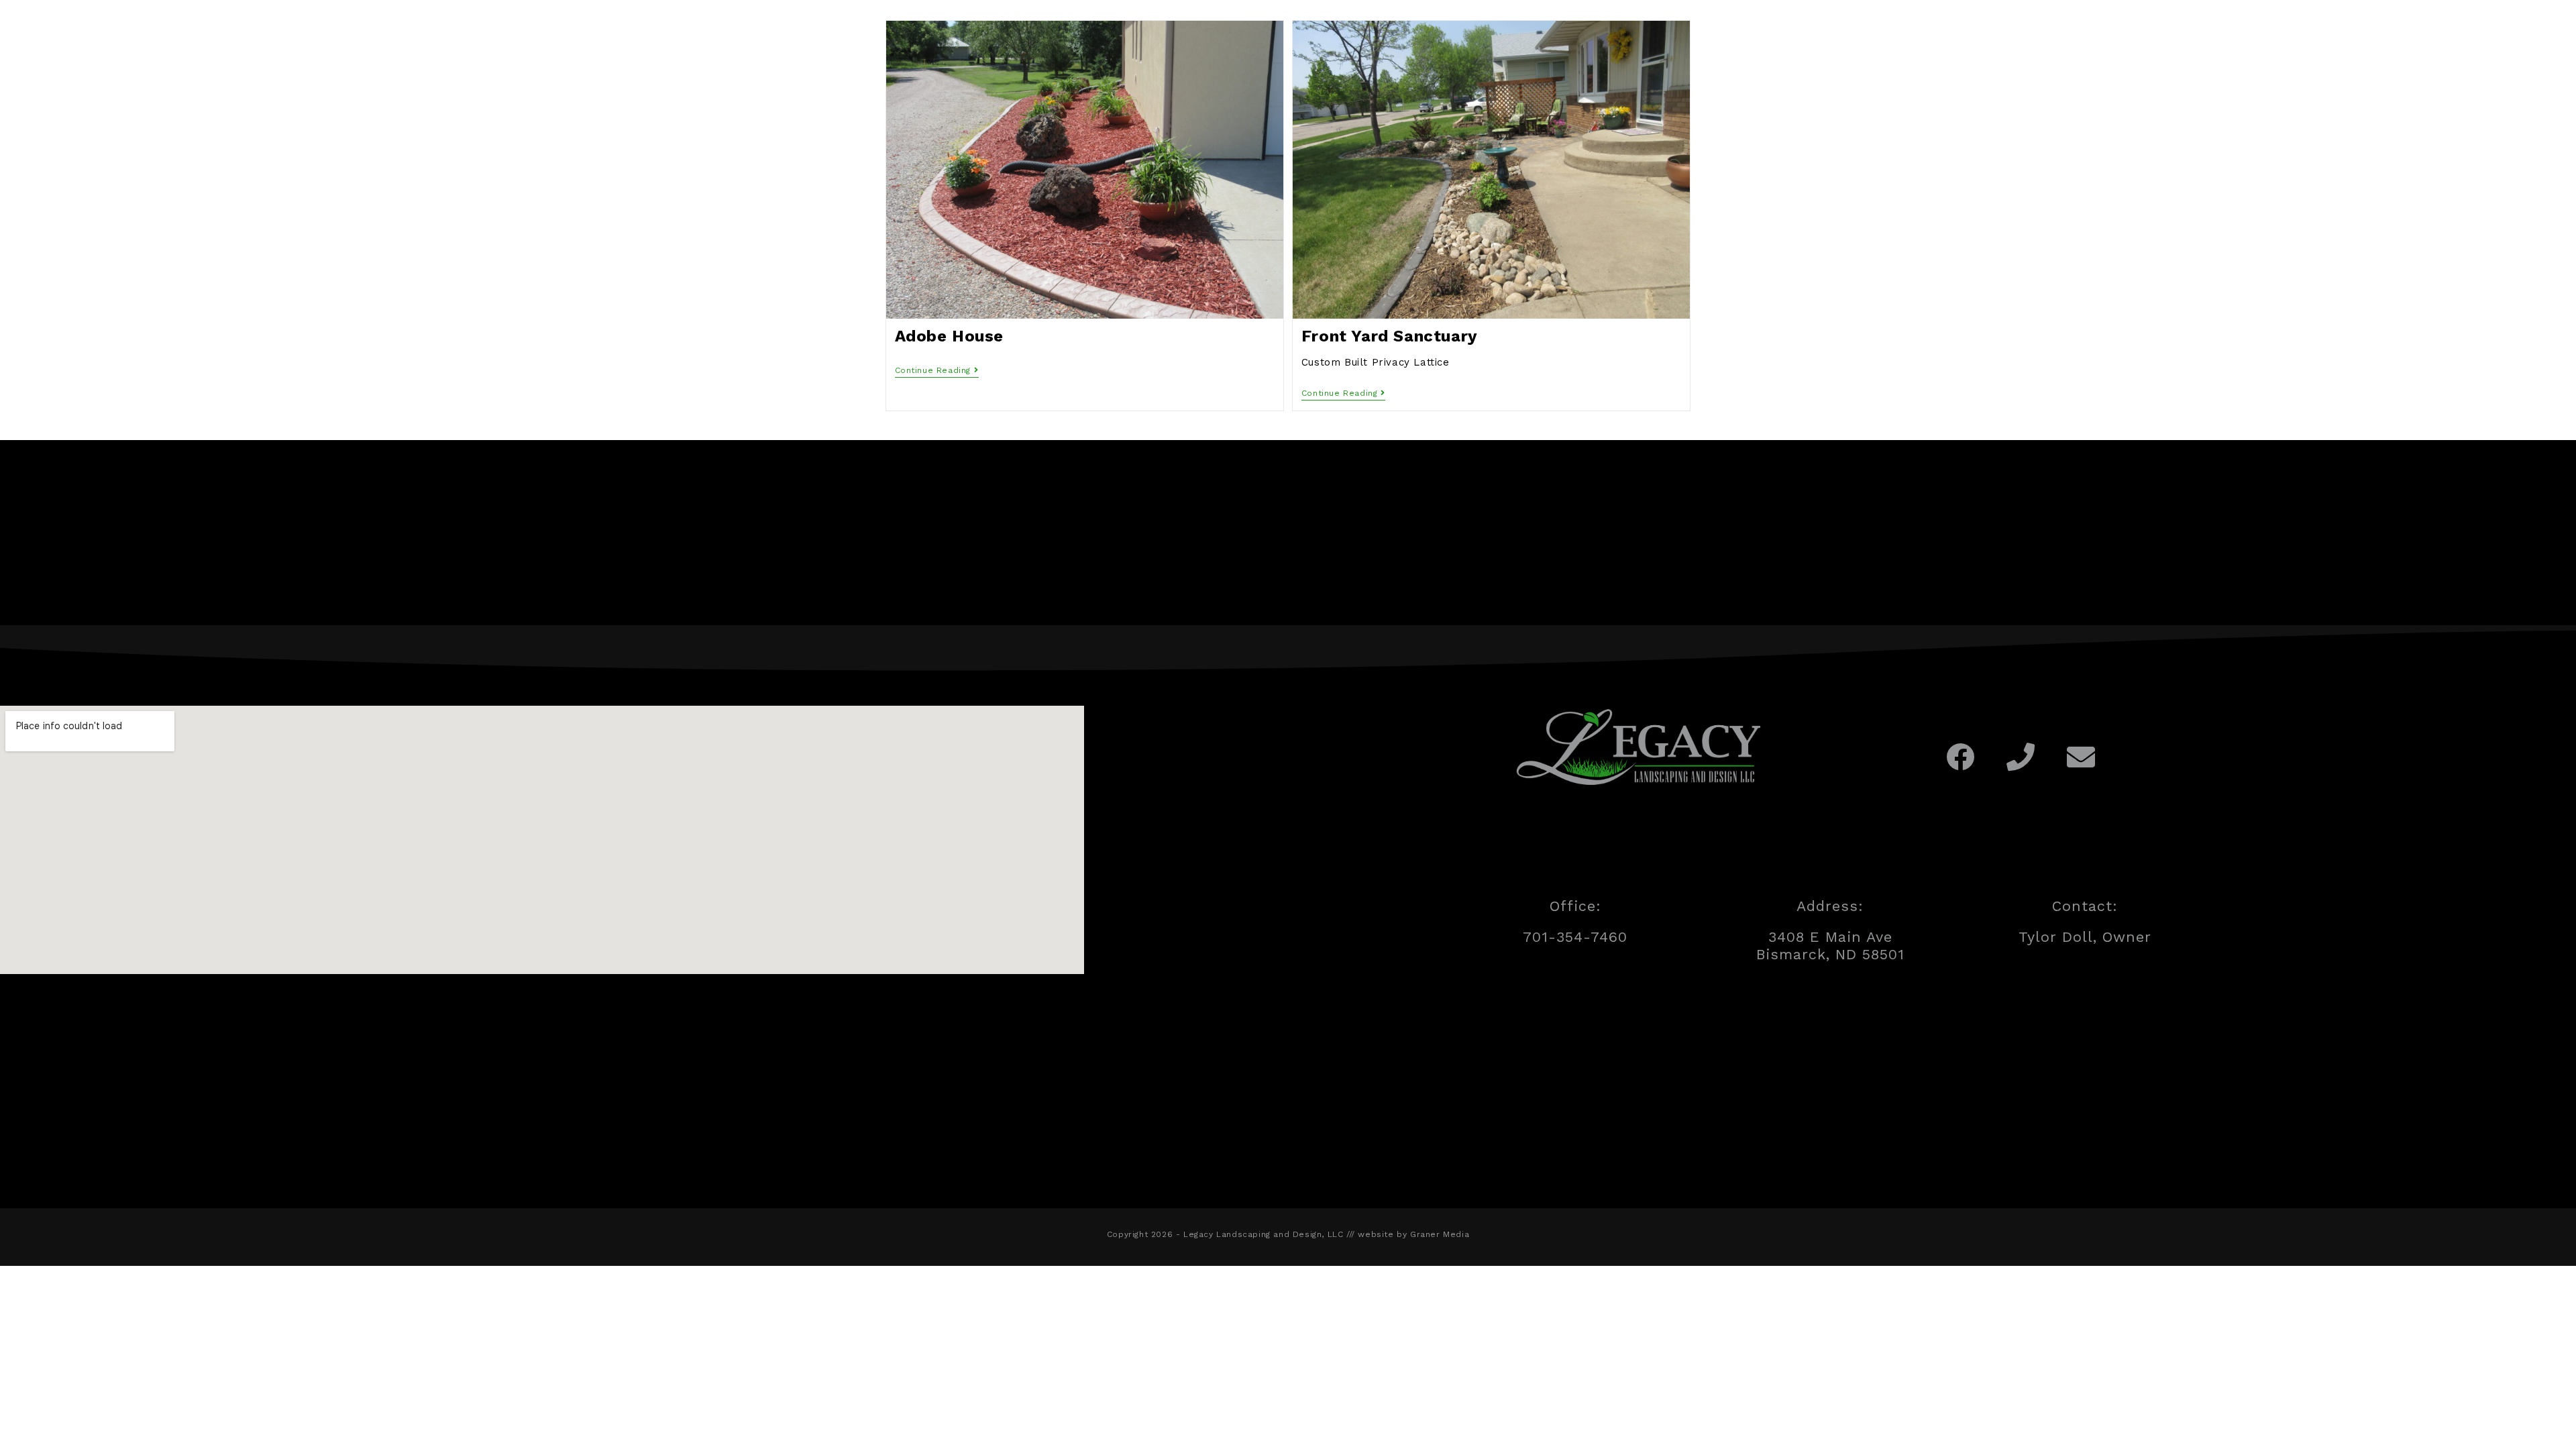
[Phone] (2021, 757)
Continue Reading (937, 370)
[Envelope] (2081, 757)
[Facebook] (1961, 757)
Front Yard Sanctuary (1390, 336)
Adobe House (950, 336)
